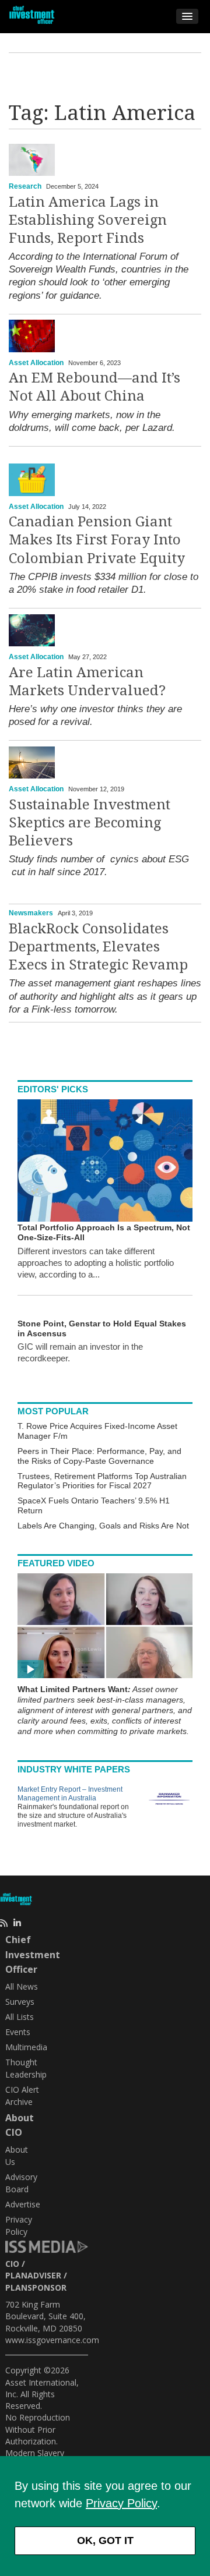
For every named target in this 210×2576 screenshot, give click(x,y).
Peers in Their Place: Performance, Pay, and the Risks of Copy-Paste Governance (99, 1456)
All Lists (20, 2017)
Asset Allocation (36, 363)
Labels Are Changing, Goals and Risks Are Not (103, 1526)
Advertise (23, 2204)
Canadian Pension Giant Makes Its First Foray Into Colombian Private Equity (97, 540)
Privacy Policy (121, 2503)
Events (18, 2032)
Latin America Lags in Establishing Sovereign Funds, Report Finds (88, 220)
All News (22, 1986)
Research (25, 186)
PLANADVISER (33, 2275)
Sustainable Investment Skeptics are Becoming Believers (90, 823)
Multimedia (26, 2047)
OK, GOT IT (105, 2540)
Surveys (20, 2002)
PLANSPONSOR (36, 2287)
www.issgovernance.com (52, 2340)
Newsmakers (31, 913)
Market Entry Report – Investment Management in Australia (70, 1794)
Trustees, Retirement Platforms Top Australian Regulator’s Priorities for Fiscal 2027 (102, 1481)
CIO (12, 2264)
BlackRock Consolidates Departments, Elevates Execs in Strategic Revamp (98, 947)
